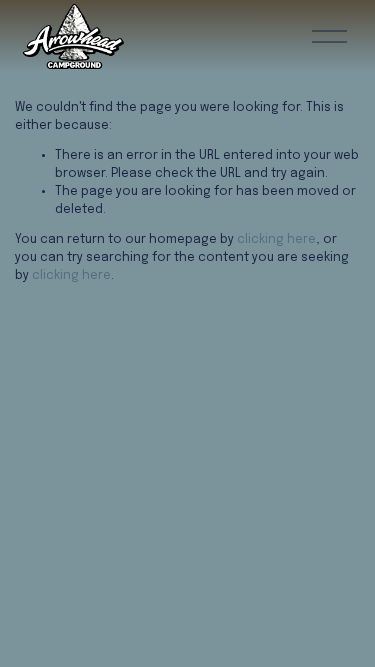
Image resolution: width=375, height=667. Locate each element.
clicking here (276, 240)
